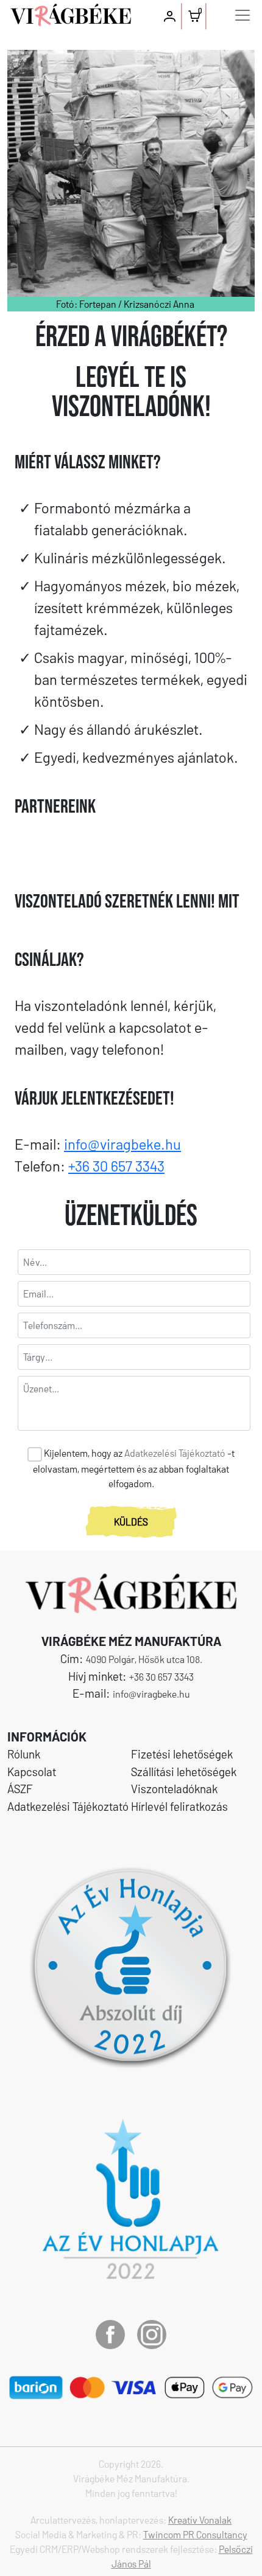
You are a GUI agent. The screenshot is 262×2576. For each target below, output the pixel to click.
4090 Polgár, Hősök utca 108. (144, 1659)
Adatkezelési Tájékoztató (175, 1453)
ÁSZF (20, 1789)
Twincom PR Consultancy (195, 2534)
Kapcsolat (32, 1772)
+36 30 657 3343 (116, 1166)
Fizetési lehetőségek (182, 1754)
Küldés (131, 1522)
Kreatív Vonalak (200, 2520)
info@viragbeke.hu (122, 1144)
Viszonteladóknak (174, 1789)
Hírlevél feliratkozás (179, 1806)
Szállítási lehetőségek (184, 1772)
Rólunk (24, 1754)
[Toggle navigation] (243, 15)
